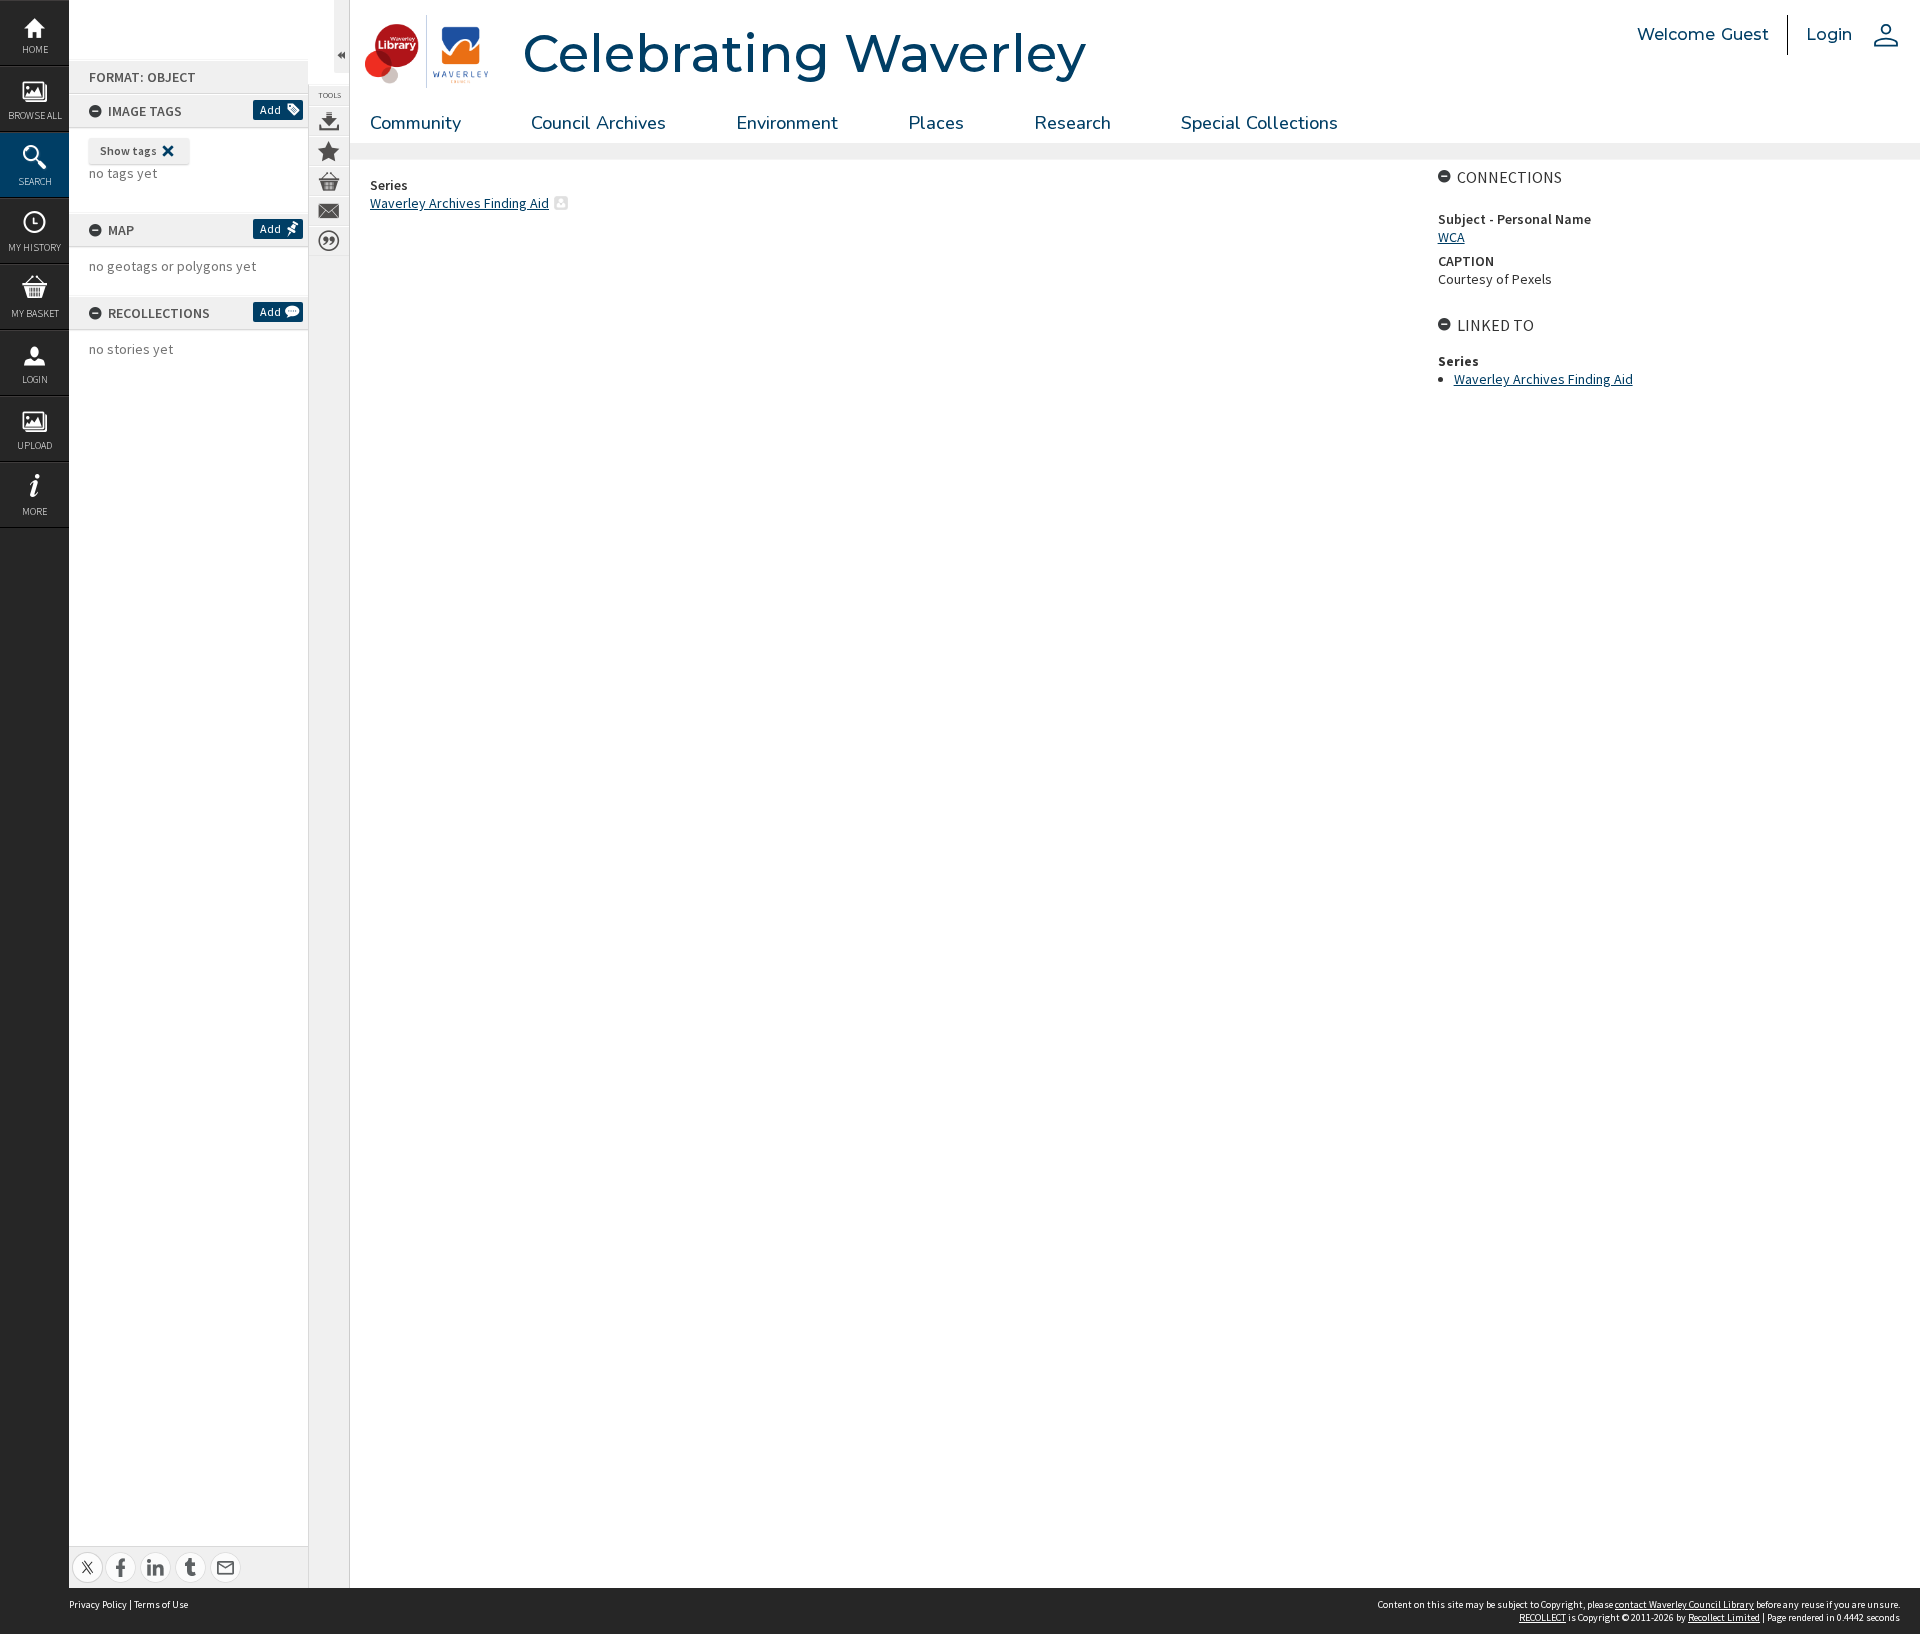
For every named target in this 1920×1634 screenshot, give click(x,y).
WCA (1451, 237)
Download (329, 121)
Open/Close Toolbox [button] (341, 36)
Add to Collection (329, 151)
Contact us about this (329, 211)
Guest (1745, 34)
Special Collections (1259, 123)
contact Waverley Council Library (1684, 1604)
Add (270, 109)
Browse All (35, 115)
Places (936, 123)
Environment (787, 123)
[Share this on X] (87, 1556)
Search (35, 181)
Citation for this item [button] (329, 241)
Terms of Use (161, 1604)
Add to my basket (329, 181)
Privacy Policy (98, 1604)
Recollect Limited (1724, 1617)
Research (1072, 123)
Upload (34, 445)
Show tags (128, 150)
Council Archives (598, 123)
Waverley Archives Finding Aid (459, 203)
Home (35, 49)
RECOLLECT (1542, 1617)
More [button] (34, 511)
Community (415, 123)
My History (34, 247)
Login (35, 379)
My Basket (35, 313)
